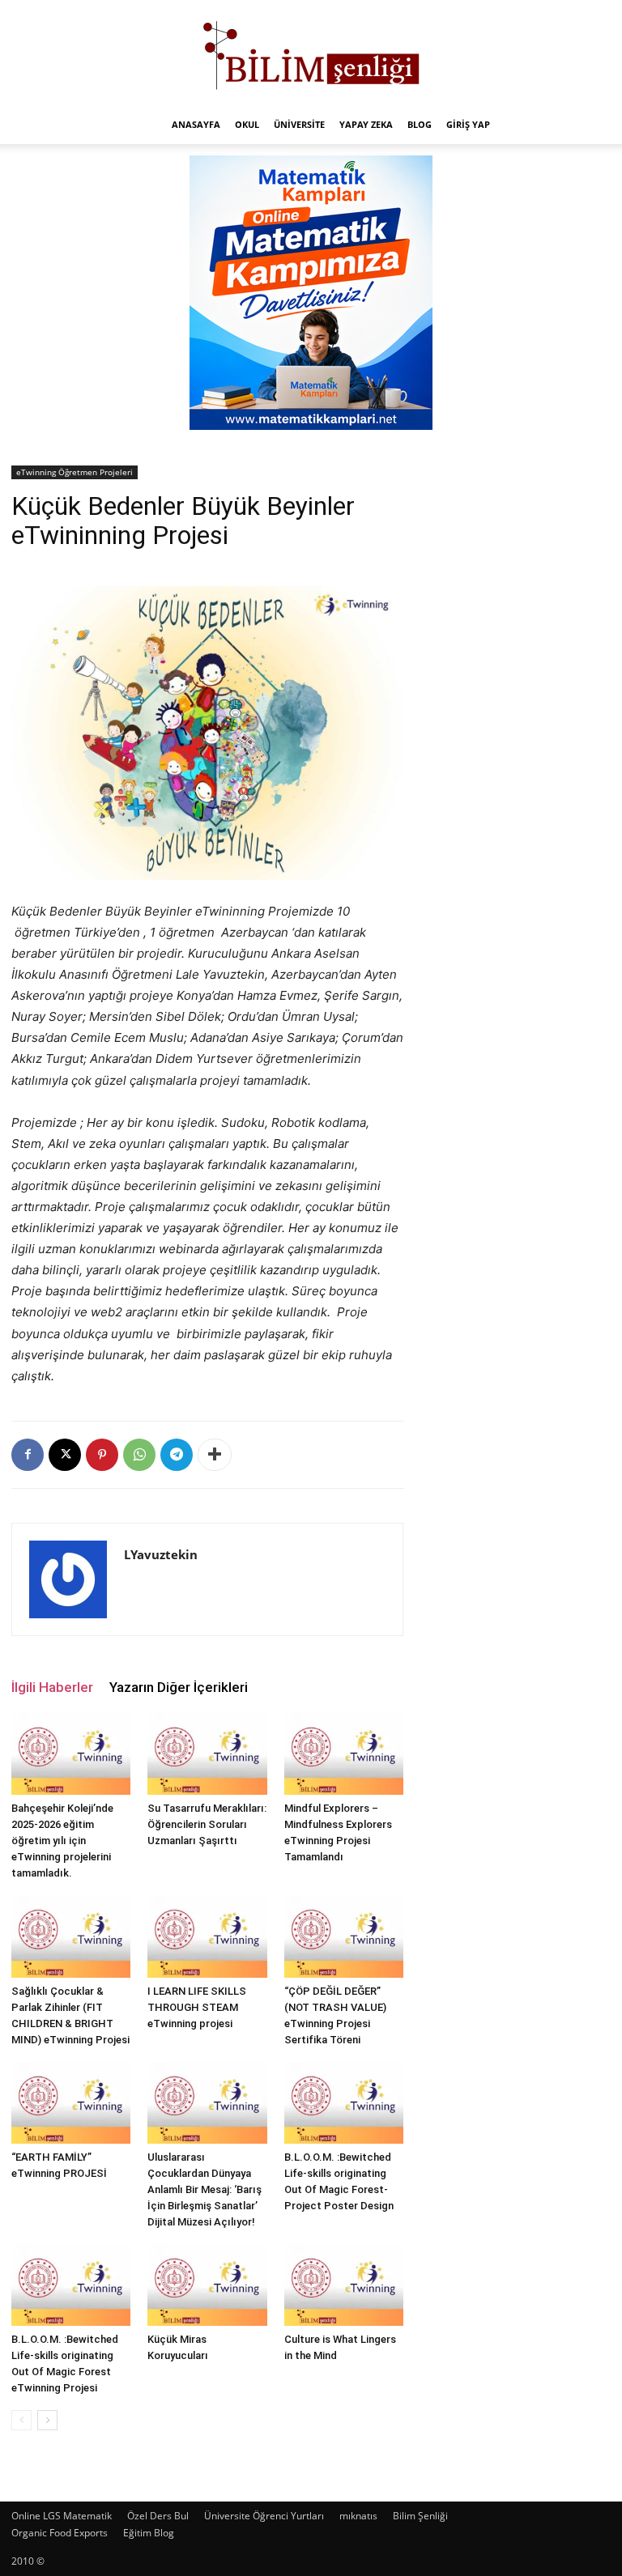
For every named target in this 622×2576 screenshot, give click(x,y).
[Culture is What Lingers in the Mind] (344, 2285)
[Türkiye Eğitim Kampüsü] (311, 53)
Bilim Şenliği (420, 2516)
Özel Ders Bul (158, 2516)
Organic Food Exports (60, 2533)
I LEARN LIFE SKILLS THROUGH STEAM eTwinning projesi (197, 2007)
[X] (65, 1455)
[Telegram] (177, 1455)
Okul (247, 124)
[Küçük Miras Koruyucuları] (207, 2285)
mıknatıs (358, 2516)
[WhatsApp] (139, 1455)
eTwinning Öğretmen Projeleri (75, 472)
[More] (215, 1455)
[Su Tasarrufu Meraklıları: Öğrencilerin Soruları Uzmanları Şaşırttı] (207, 1754)
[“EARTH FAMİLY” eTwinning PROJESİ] (71, 2103)
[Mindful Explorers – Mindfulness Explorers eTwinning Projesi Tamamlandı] (344, 1754)
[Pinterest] (102, 1455)
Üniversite (299, 124)
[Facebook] (28, 1455)
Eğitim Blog (149, 2533)
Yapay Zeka (366, 124)
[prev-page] (21, 2420)
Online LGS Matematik (62, 2516)
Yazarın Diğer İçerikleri (179, 1687)
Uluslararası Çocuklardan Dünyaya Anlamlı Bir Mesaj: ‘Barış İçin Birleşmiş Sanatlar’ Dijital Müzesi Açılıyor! (204, 2189)
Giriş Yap (468, 124)
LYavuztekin (161, 1554)
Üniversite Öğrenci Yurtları (264, 2516)
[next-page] (47, 2420)
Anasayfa (196, 124)
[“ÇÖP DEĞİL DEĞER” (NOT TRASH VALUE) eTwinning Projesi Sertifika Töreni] (344, 1936)
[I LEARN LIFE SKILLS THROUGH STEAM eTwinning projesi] (207, 1936)
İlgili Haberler (52, 1687)
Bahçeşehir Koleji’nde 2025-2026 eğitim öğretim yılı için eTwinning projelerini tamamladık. (62, 1841)
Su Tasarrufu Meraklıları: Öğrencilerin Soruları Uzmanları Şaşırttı (207, 1824)
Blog (420, 124)
